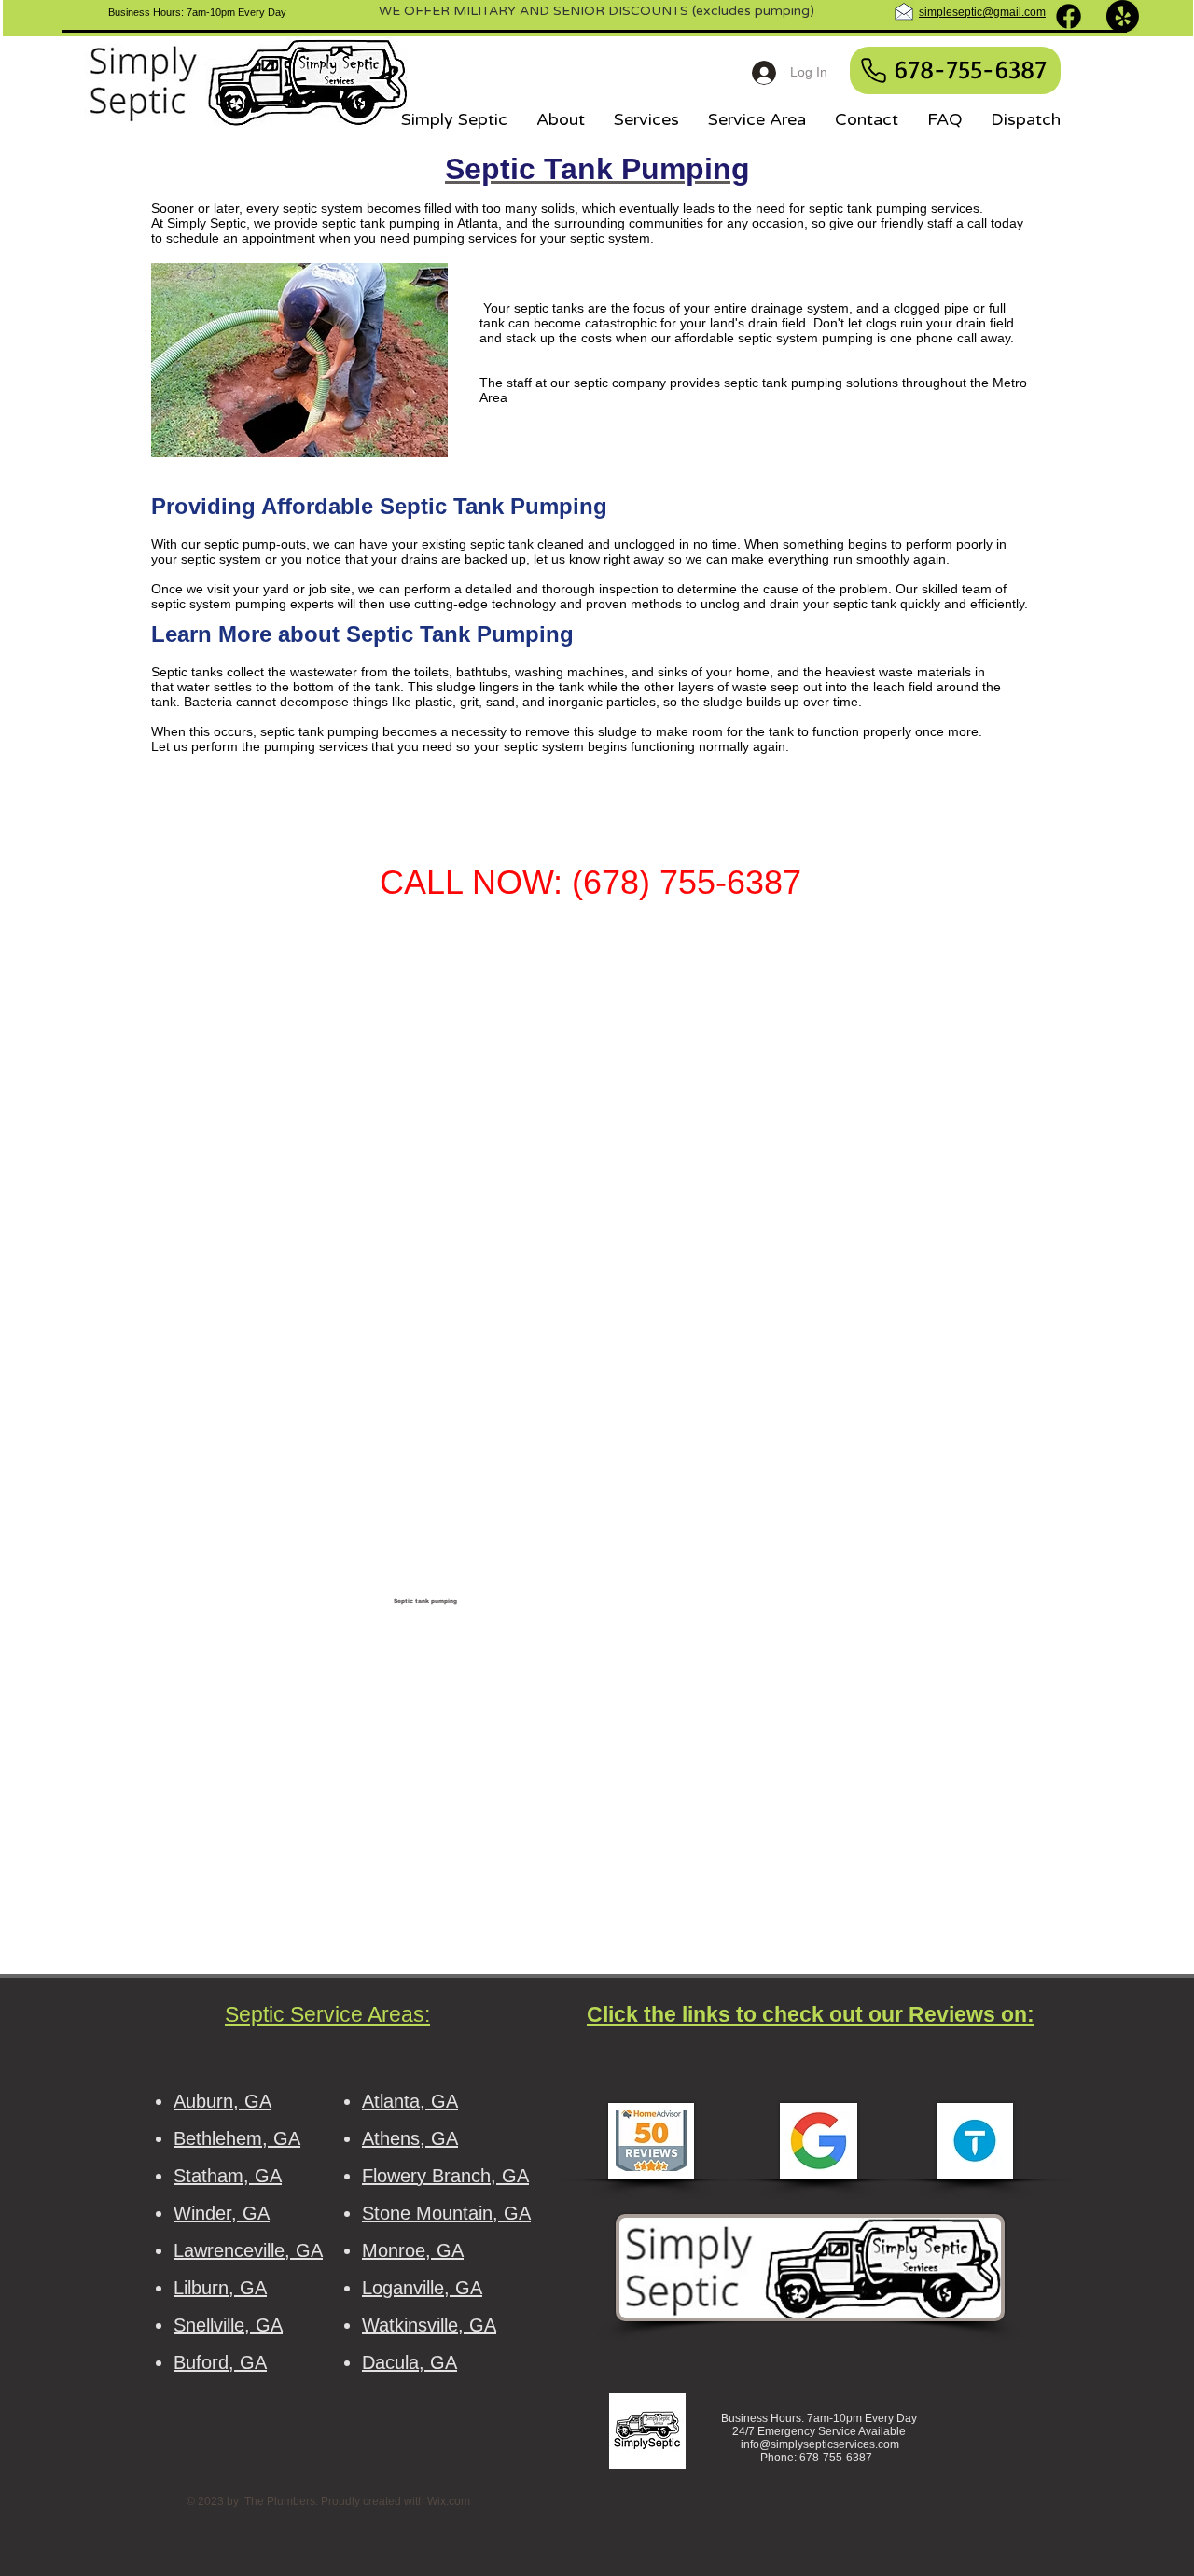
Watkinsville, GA (429, 2325)
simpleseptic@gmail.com (982, 12)
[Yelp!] (1123, 16)
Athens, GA (410, 2138)
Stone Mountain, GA (446, 2213)
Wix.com (449, 2501)
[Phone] (873, 70)
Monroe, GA (413, 2250)
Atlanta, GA (410, 2101)
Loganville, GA (422, 2288)
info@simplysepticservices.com (820, 2444)
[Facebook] (1069, 16)
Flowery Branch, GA (445, 2176)
